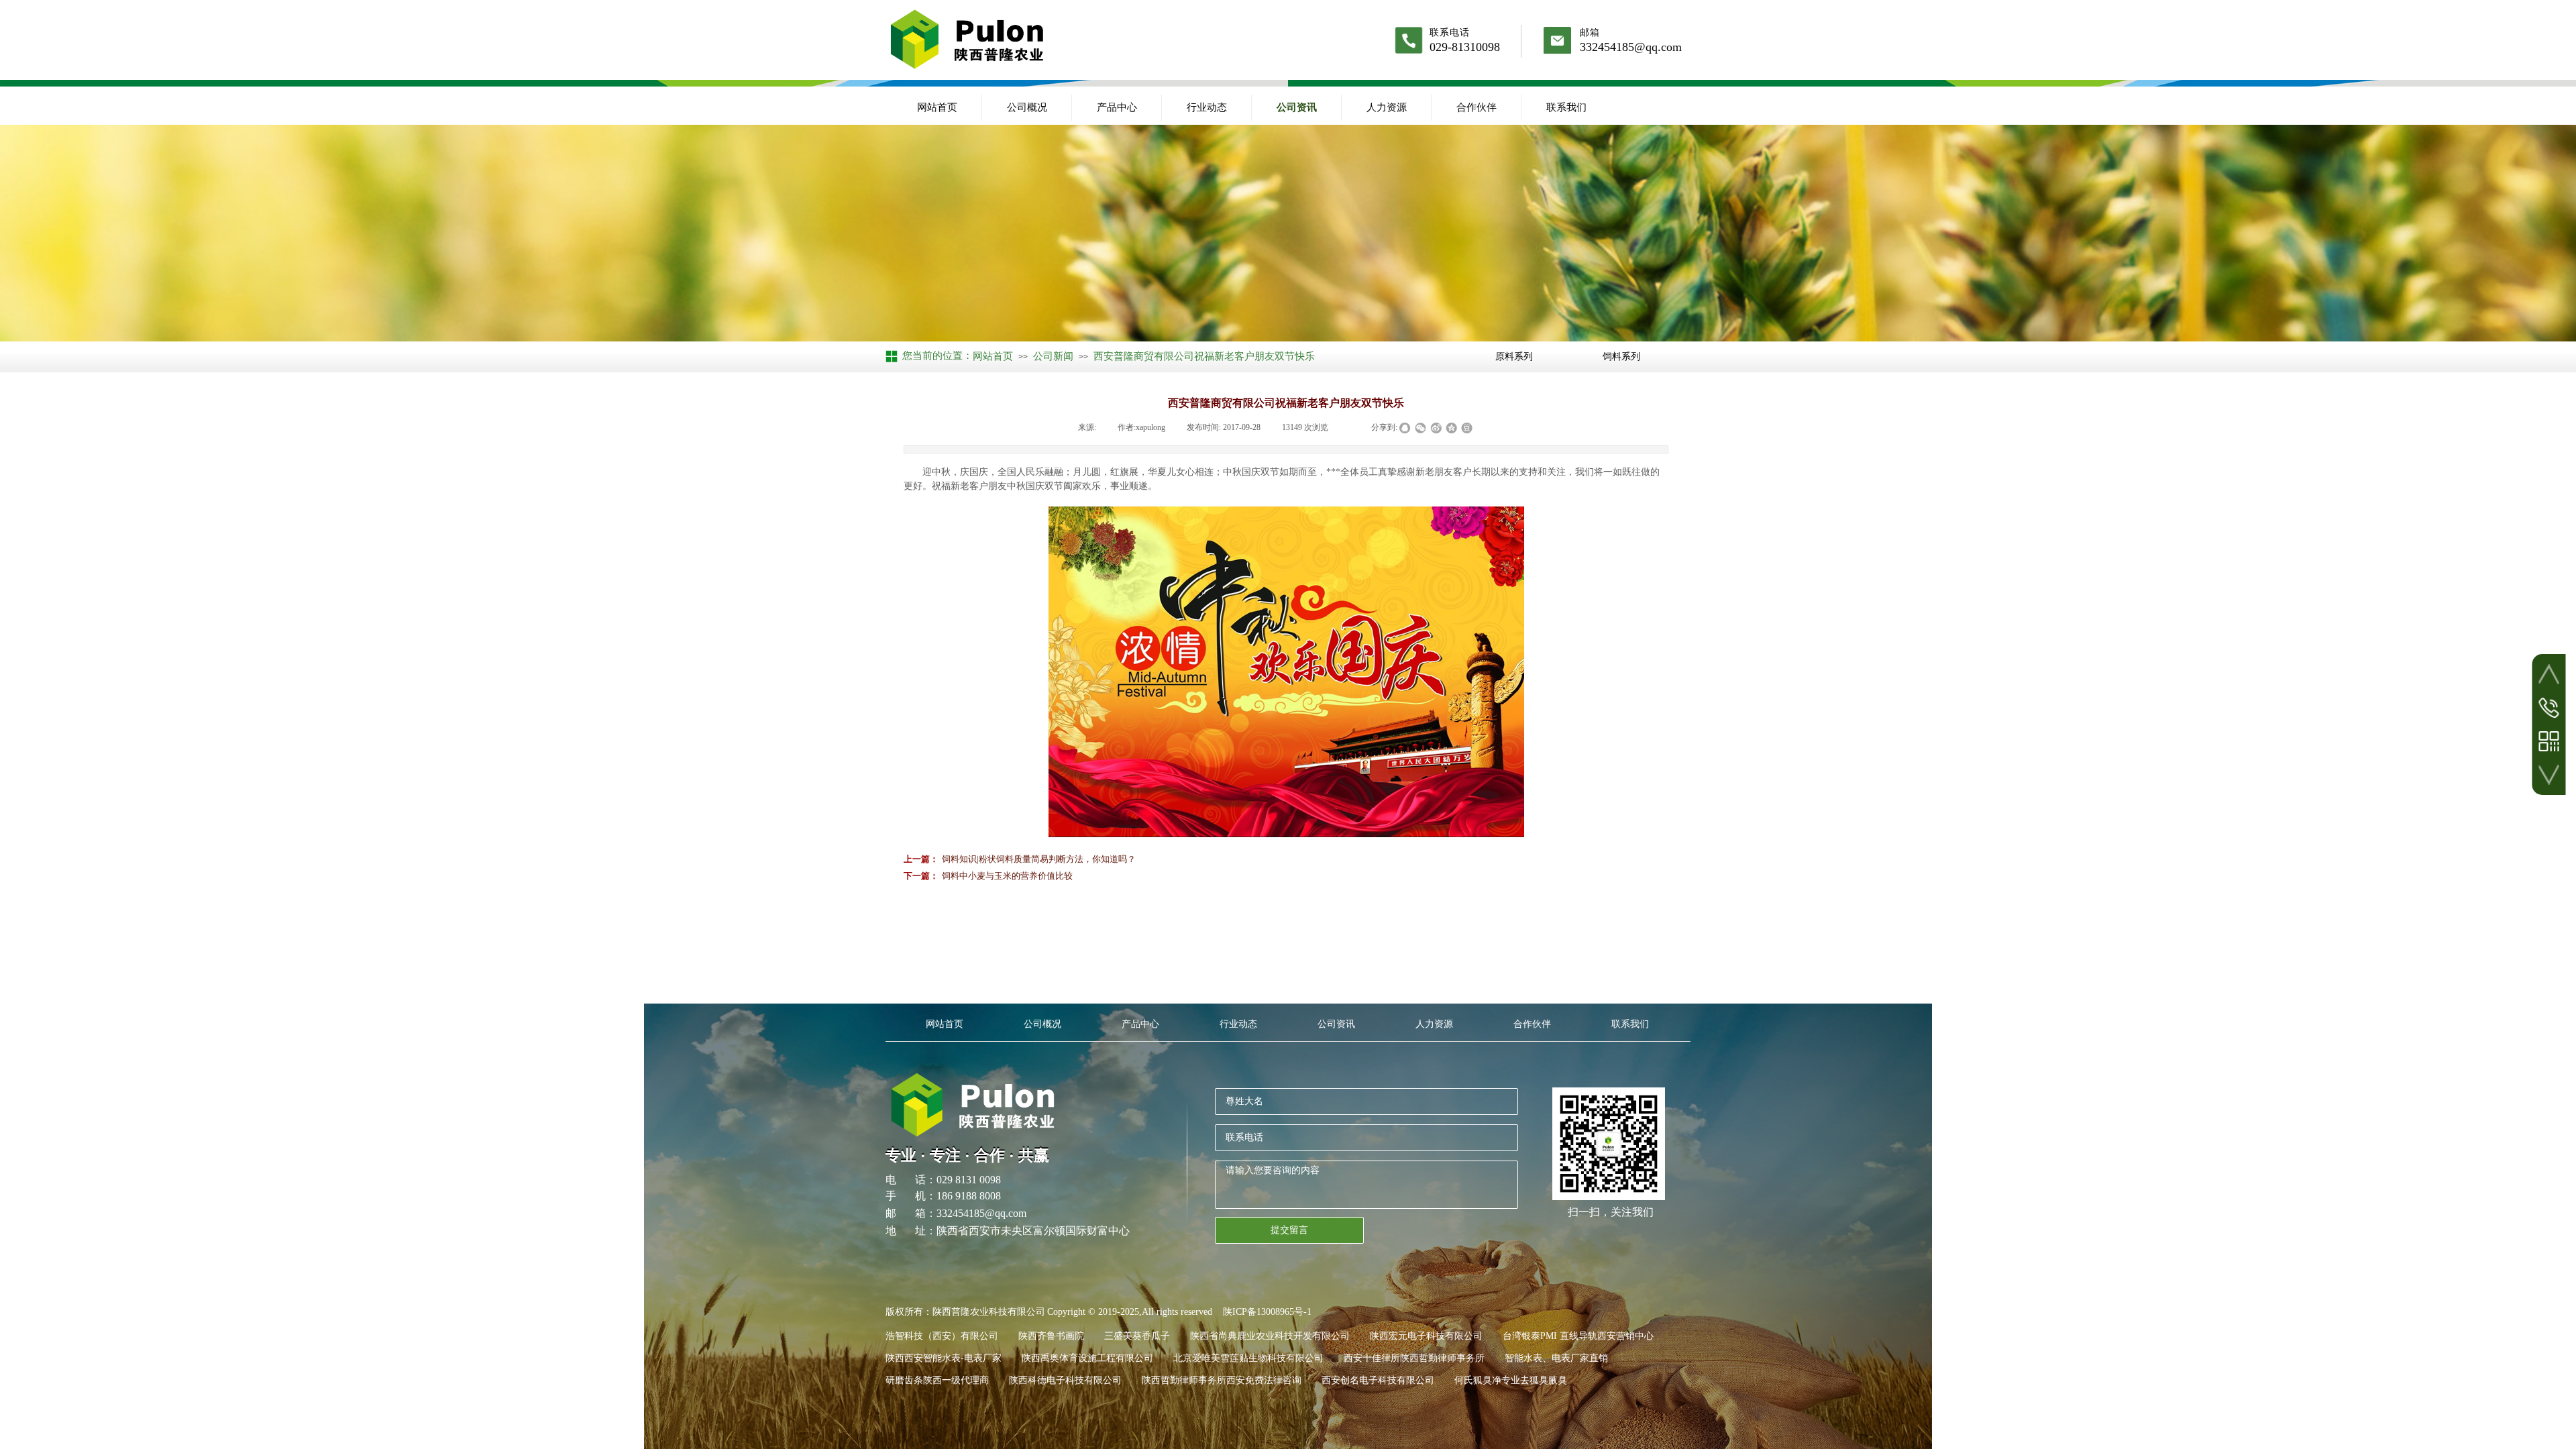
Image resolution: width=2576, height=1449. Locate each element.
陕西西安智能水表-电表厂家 (944, 1358)
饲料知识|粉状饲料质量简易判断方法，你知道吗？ (1020, 859)
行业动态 (1207, 107)
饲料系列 (1621, 356)
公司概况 (1027, 107)
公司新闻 (1053, 356)
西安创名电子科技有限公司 (1378, 1380)
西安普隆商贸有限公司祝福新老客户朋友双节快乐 (1204, 356)
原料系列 (1514, 356)
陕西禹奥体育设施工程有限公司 (1087, 1358)
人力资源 (1387, 107)
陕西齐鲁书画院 (1051, 1336)
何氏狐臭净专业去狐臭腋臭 (1511, 1380)
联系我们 (1566, 107)
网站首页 (937, 107)
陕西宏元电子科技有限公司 (1426, 1336)
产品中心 (1117, 107)
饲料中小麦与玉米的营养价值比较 (988, 876)
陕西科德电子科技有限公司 (1065, 1380)
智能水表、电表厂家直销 (1556, 1358)
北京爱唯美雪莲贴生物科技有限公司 (1248, 1358)
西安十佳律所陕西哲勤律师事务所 (1414, 1358)
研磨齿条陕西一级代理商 (937, 1380)
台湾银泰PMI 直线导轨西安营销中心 (1578, 1336)
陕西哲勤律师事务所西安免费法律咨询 (1222, 1380)
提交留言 (1289, 1230)
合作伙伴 (1477, 107)
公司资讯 (1297, 107)
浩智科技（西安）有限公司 (942, 1336)
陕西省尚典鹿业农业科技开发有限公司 (1270, 1336)
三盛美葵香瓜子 (1137, 1336)
